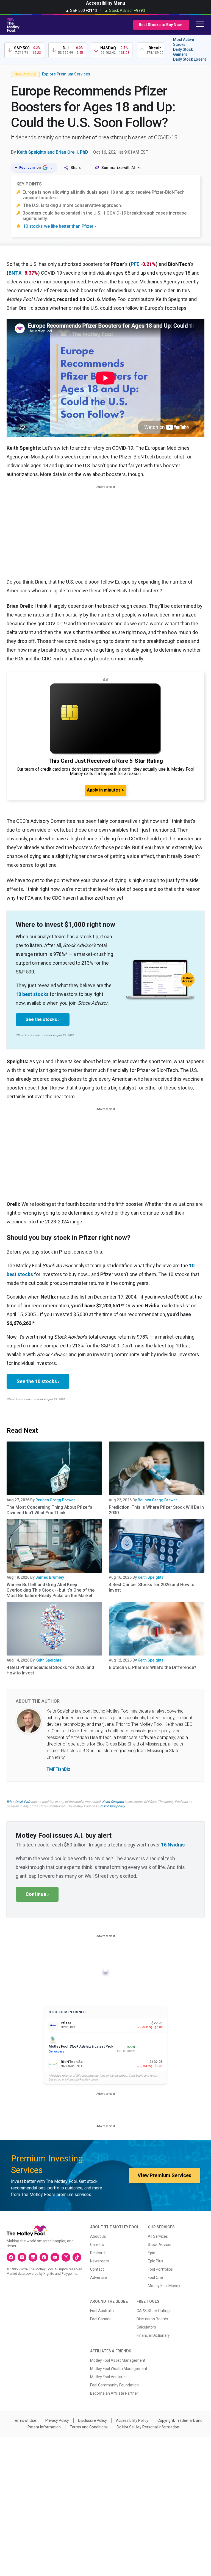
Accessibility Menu (105, 3)
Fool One (155, 2277)
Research (98, 2253)
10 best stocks (32, 994)
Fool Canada (101, 2319)
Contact (97, 2269)
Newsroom (100, 2261)
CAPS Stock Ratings (154, 2311)
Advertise (98, 2277)
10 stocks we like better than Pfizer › (59, 226)
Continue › (37, 1894)
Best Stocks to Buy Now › (161, 25)
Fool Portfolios (160, 2269)
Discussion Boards (152, 2319)
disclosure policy (113, 1806)
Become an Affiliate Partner (114, 2393)
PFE (135, 264)
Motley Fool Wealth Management (119, 2369)
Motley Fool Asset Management (118, 2360)
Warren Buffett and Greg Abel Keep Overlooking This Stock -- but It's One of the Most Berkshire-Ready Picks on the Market (51, 1590)
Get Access (56, 2052)
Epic (151, 2253)
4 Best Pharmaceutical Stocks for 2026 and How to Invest (50, 1670)
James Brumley (50, 1577)
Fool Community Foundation (114, 2385)
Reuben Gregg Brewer (55, 1500)
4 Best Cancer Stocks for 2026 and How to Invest (152, 1587)
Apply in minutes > (105, 790)
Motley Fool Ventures (108, 2377)
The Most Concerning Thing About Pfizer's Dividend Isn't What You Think (49, 1510)
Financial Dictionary (153, 2335)
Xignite (49, 2274)
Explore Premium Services (66, 74)
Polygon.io (69, 2274)
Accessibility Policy (132, 2420)
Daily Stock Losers (190, 59)
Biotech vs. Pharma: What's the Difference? (152, 1667)
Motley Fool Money (164, 2286)
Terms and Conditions (89, 2427)
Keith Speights (151, 1577)
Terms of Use (25, 2420)
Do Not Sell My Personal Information (148, 2427)
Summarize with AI (118, 168)
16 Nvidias (173, 1845)
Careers (97, 2245)
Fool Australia (102, 2311)
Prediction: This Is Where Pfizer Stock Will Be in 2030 (156, 1510)
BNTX (15, 273)
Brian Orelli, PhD (18, 1802)
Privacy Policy (57, 2420)
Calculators (146, 2327)
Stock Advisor (160, 2245)
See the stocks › (43, 1019)
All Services (158, 2236)
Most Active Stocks (184, 42)
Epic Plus (156, 2261)
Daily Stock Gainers (183, 52)
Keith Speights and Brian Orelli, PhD (53, 152)
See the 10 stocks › (38, 1381)
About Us (98, 2236)
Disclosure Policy (92, 2420)
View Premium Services (164, 2175)
